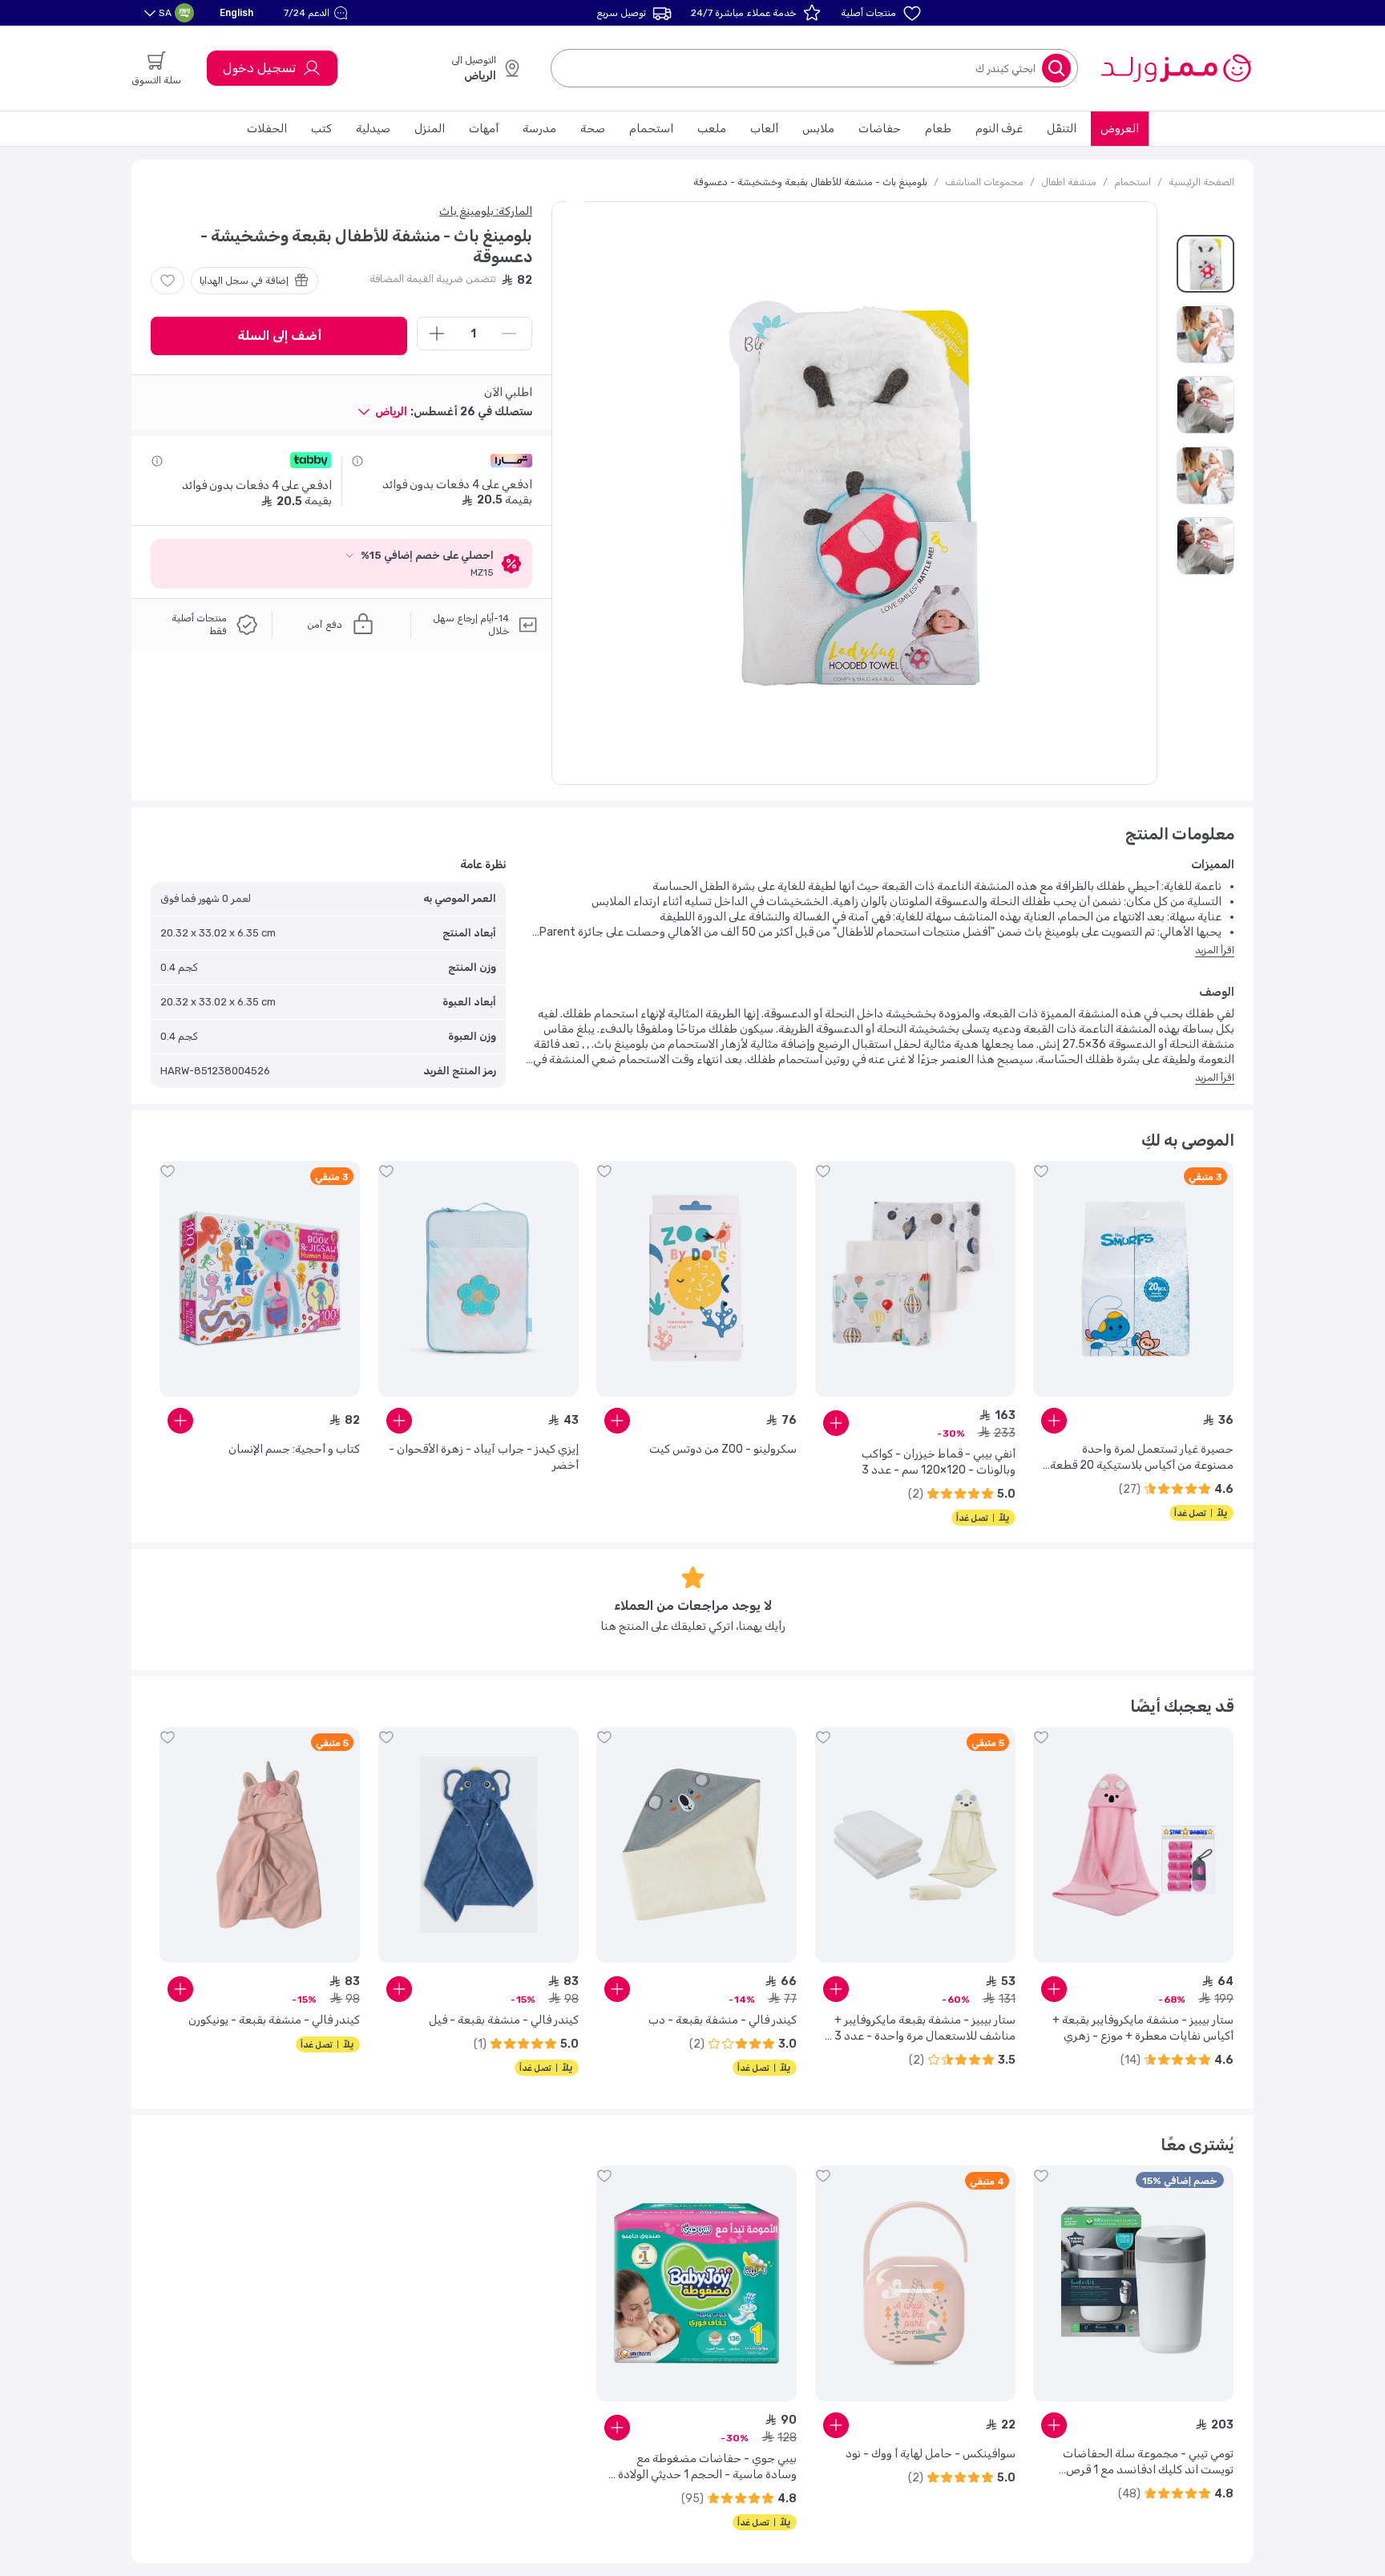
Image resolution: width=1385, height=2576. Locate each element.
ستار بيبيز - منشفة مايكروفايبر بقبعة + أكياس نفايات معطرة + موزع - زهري (1143, 2028)
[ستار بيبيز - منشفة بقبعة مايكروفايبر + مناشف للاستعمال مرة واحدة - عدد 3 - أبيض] (915, 1845)
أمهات (484, 129)
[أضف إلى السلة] (1054, 1421)
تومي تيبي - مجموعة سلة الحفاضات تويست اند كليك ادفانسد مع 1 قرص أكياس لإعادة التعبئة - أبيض (1148, 2463)
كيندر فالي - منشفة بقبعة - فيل (504, 2020)
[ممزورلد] (1175, 68)
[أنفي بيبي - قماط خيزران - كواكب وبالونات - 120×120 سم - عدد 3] (915, 1279)
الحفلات (267, 129)
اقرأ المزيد (1215, 950)
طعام (938, 129)
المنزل (430, 129)
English (236, 12)
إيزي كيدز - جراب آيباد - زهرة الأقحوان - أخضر (484, 1457)
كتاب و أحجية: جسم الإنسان (294, 1449)
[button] (318, 13)
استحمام (651, 129)
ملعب (712, 129)
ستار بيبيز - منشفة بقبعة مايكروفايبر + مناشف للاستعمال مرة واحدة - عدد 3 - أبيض (921, 2029)
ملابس (818, 129)
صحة (593, 129)
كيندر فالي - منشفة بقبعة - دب (723, 2020)
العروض (1120, 129)
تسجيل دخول (259, 68)
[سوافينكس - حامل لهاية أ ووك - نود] (915, 2283)
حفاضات (880, 129)
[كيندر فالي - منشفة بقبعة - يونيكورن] (260, 1845)
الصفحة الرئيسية (1201, 182)
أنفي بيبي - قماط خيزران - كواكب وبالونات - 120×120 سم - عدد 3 (939, 1462)
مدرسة (539, 129)
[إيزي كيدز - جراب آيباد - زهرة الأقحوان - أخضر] (478, 1279)
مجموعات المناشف (984, 182)
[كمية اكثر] (437, 334)
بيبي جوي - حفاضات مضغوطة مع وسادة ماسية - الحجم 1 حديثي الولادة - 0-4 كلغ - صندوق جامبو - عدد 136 (703, 2467)
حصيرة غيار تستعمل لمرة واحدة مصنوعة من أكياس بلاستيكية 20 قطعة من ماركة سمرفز (1142, 1458)
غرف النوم (999, 129)
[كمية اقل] (509, 334)
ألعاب (764, 129)
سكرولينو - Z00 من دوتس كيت (723, 1449)
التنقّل (1062, 129)
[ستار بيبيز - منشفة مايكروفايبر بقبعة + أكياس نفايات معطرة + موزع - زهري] (1133, 1845)
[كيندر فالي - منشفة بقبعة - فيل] (478, 1845)
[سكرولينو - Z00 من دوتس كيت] (697, 1279)
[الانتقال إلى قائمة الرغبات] (168, 281)
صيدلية (373, 129)
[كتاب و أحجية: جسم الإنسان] (260, 1279)
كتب (321, 129)
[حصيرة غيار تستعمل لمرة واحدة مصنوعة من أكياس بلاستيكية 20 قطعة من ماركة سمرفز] (1133, 1279)
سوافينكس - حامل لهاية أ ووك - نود (931, 2454)
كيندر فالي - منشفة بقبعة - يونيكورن (274, 2020)
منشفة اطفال (1069, 182)
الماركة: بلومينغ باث (486, 211)
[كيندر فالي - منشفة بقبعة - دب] (697, 1845)
